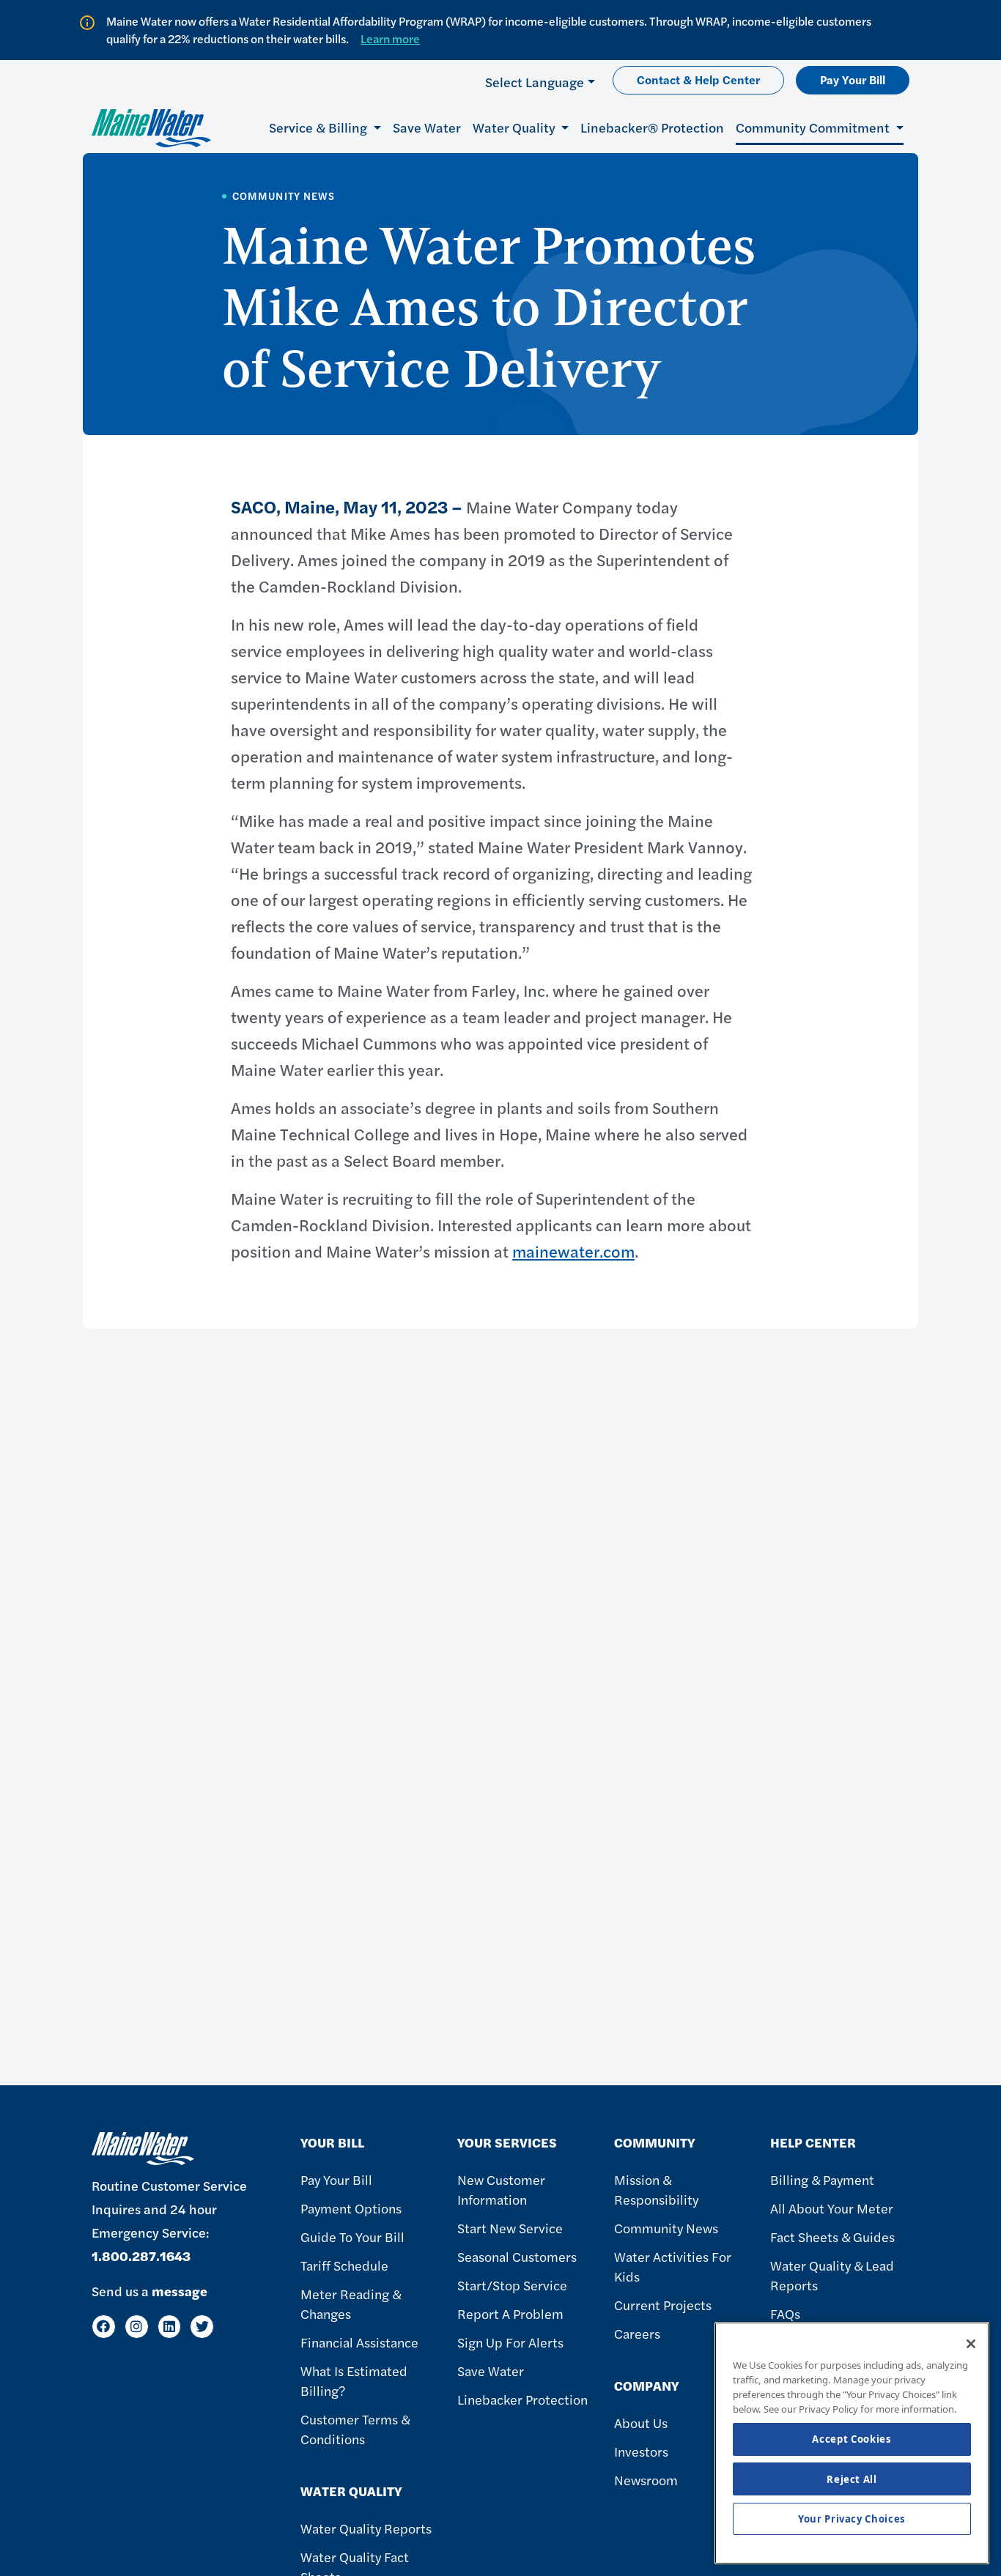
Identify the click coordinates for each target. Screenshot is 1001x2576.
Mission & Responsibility (656, 2189)
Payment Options (351, 2208)
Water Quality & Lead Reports (832, 2275)
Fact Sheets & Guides (832, 2237)
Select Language (535, 82)
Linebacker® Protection (652, 127)
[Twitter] (202, 2327)
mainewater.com (573, 1251)
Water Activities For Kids (673, 2266)
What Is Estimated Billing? (354, 2380)
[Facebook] (104, 2327)
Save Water (427, 127)
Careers (637, 2333)
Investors (641, 2451)
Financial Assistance (359, 2342)
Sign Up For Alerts (510, 2342)
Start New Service (510, 2228)
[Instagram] (137, 2327)
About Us (641, 2423)
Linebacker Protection (522, 2399)
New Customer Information (501, 2189)
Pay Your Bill (853, 79)
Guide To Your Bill (352, 2237)
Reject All (852, 2479)
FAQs (785, 2313)
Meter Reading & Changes (351, 2304)
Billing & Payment (822, 2179)
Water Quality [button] (516, 127)
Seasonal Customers (517, 2256)
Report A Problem (510, 2313)
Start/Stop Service (512, 2285)
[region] (852, 2443)
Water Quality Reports (366, 2528)
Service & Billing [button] (319, 127)
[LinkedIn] (170, 2327)
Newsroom (646, 2480)
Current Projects (663, 2305)
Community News (666, 2228)
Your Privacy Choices (852, 2519)
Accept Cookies (852, 2440)
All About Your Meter (832, 2208)
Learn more (390, 38)
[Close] (971, 2344)
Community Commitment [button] (814, 127)
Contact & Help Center (698, 79)
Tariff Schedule (344, 2265)
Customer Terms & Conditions (355, 2429)
